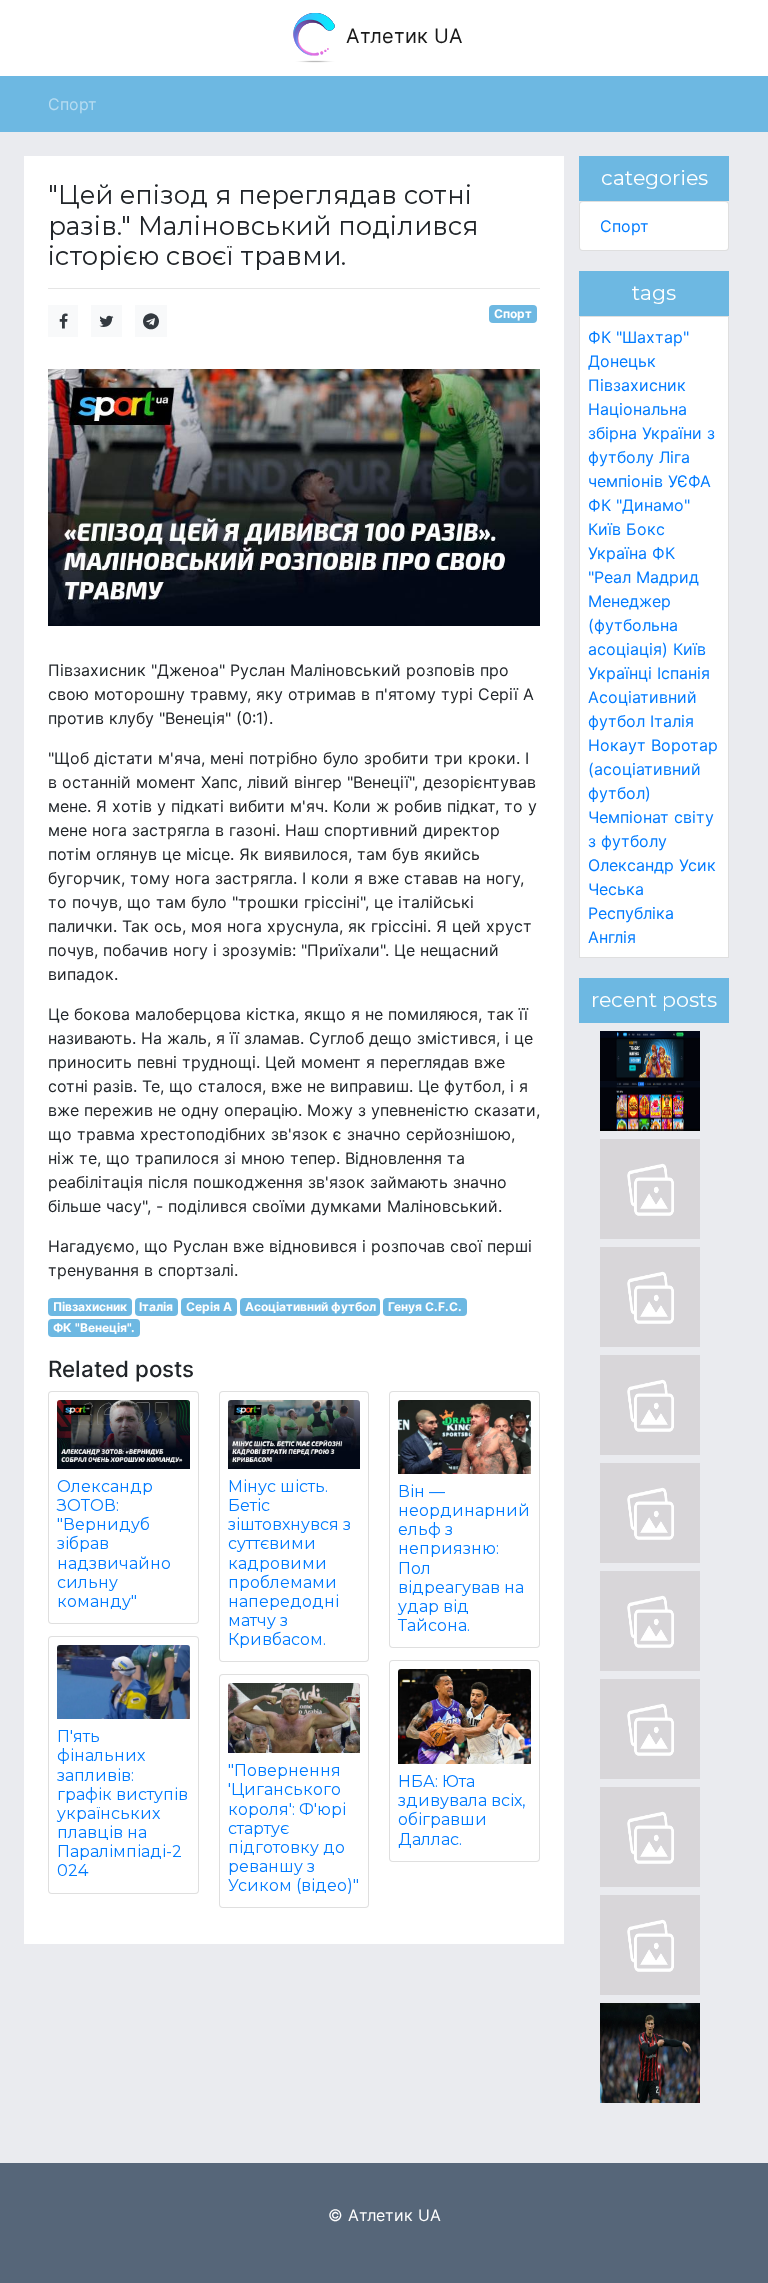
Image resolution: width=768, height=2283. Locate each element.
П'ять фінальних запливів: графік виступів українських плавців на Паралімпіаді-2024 (122, 1803)
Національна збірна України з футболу (651, 433)
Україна (617, 553)
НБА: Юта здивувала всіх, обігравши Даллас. (461, 1810)
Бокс (645, 529)
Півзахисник (90, 1306)
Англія (612, 937)
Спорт (513, 313)
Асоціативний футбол (310, 1306)
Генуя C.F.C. (425, 1306)
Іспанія (683, 673)
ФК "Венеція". (94, 1327)
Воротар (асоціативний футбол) (653, 769)
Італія (156, 1306)
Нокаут (617, 745)
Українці (620, 673)
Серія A (209, 1306)
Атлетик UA (401, 36)
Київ (689, 649)
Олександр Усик (652, 865)
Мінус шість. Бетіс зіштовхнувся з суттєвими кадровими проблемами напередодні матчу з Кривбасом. (289, 1563)
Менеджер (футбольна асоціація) (633, 625)
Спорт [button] (72, 104)
